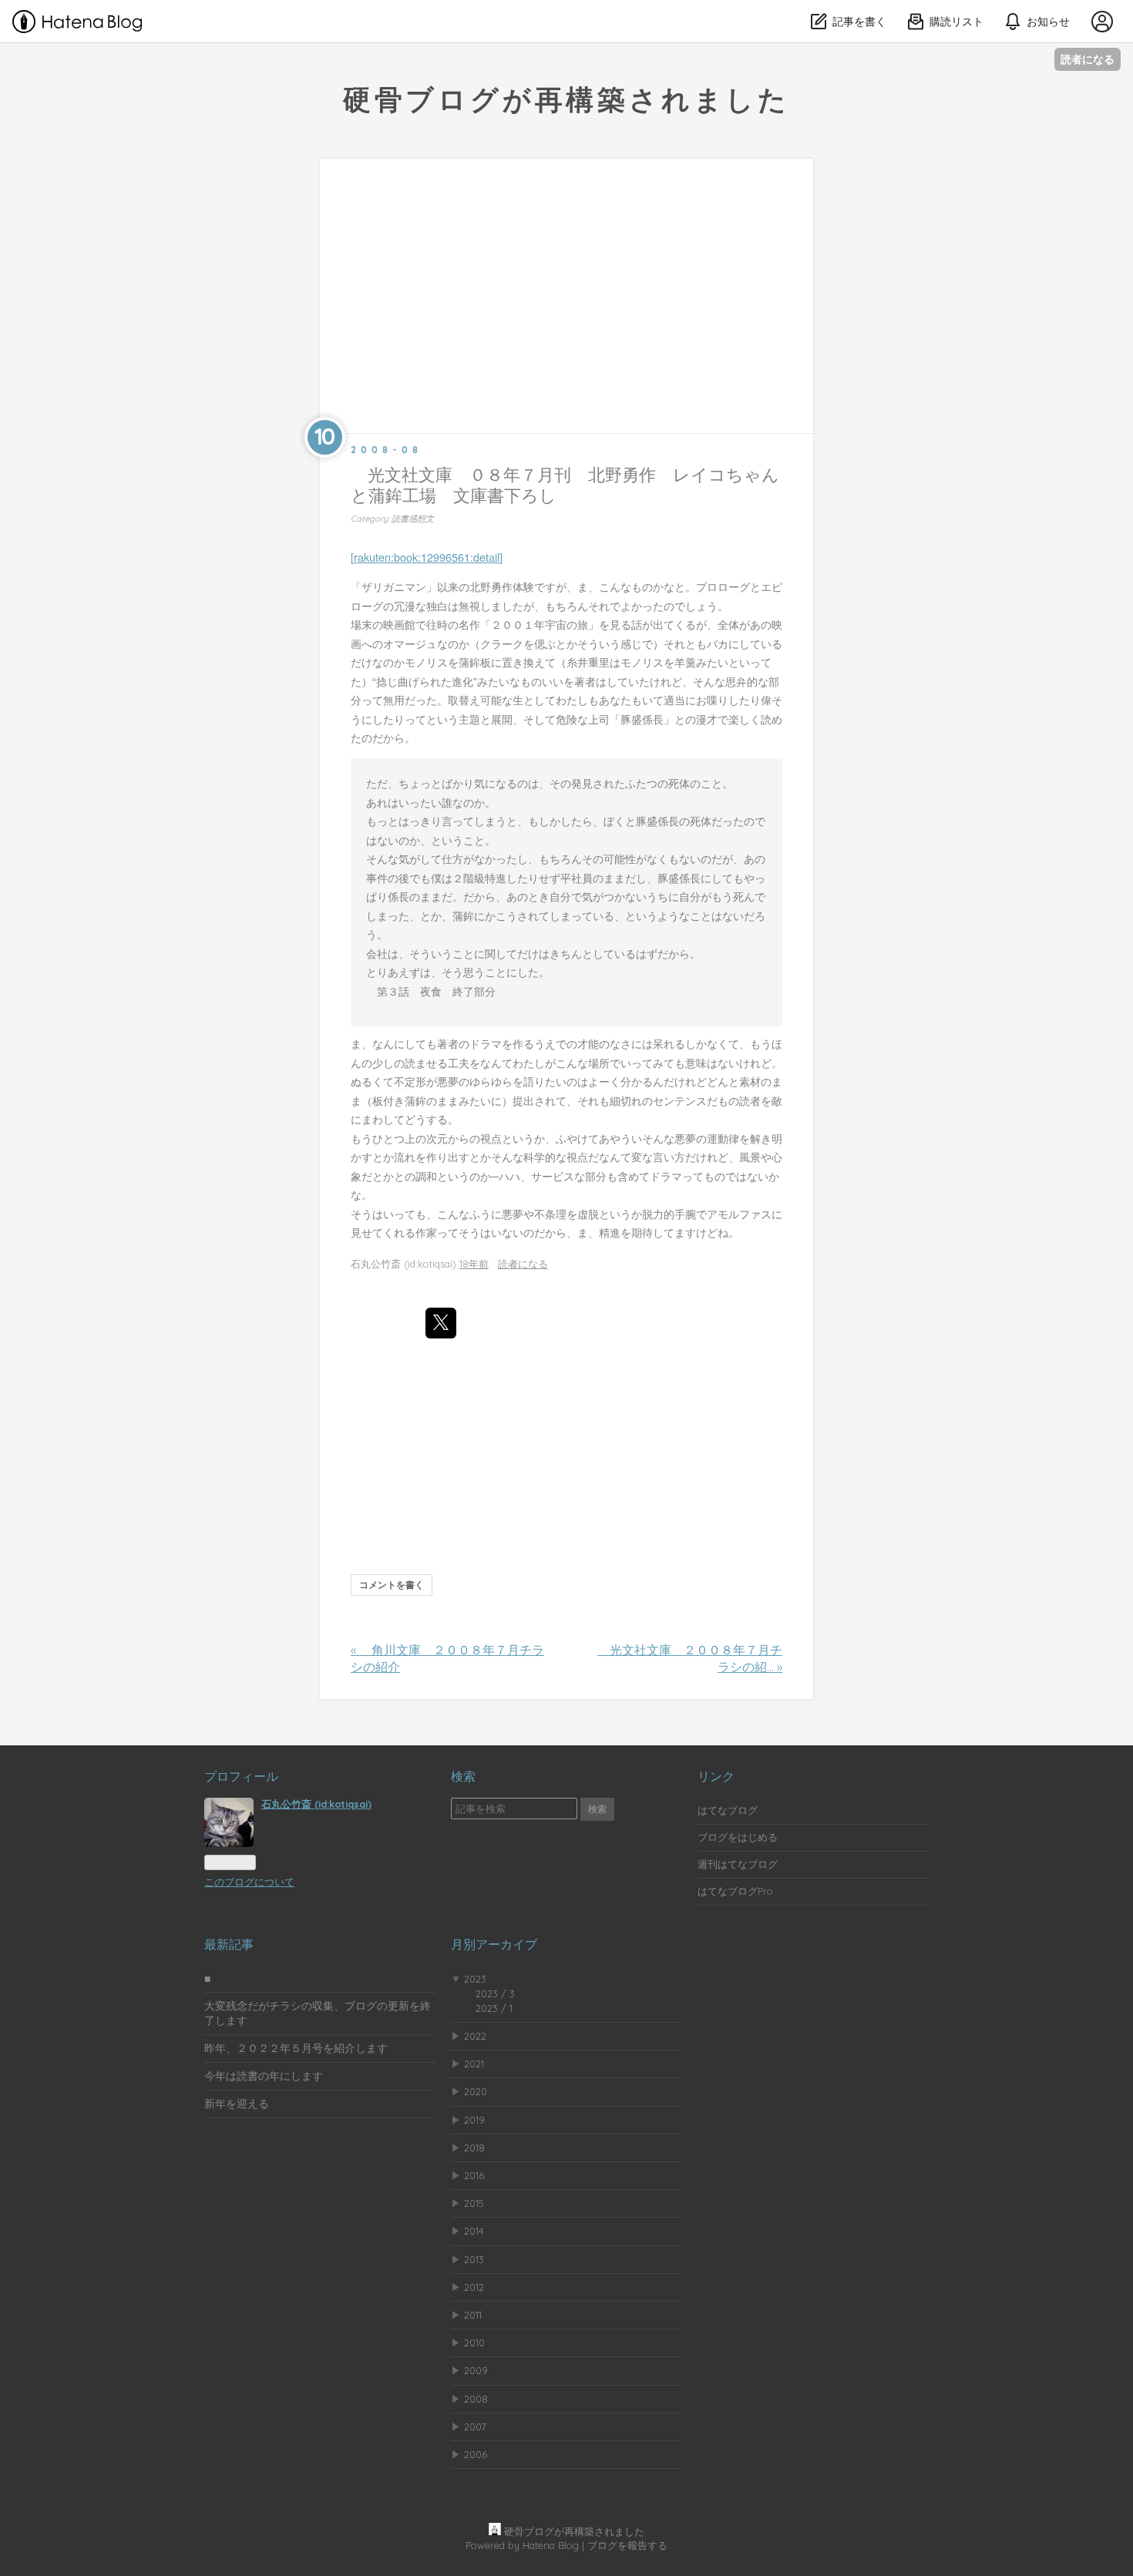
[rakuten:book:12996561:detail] (427, 557)
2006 (476, 2454)
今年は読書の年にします (264, 2076)
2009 (476, 2370)
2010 (474, 2343)
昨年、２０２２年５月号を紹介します (296, 2048)
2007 (475, 2427)
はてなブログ (728, 1810)
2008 (476, 2399)
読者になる (1088, 59)
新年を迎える (237, 2104)
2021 (474, 2064)
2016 (474, 2175)
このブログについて (249, 1882)
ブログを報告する (627, 2545)
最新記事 (229, 1944)
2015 (474, 2203)
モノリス (426, 662)
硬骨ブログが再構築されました (566, 99)
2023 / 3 (495, 1993)
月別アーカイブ (494, 1944)
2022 (475, 2036)
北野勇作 (491, 586)
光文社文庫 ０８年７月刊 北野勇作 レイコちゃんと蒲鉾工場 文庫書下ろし (565, 485)
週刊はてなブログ (738, 1864)
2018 (474, 2148)
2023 (475, 1979)
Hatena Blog (551, 2545)
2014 (474, 2231)
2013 (474, 2259)
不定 (405, 1081)
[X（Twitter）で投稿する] (441, 1323)
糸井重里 (588, 662)
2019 (474, 2120)
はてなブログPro (735, 1891)
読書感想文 (413, 519)
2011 (473, 2315)
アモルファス (739, 1213)
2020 (476, 2091)
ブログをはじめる (738, 1837)
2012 (474, 2287)
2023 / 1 (494, 2008)
